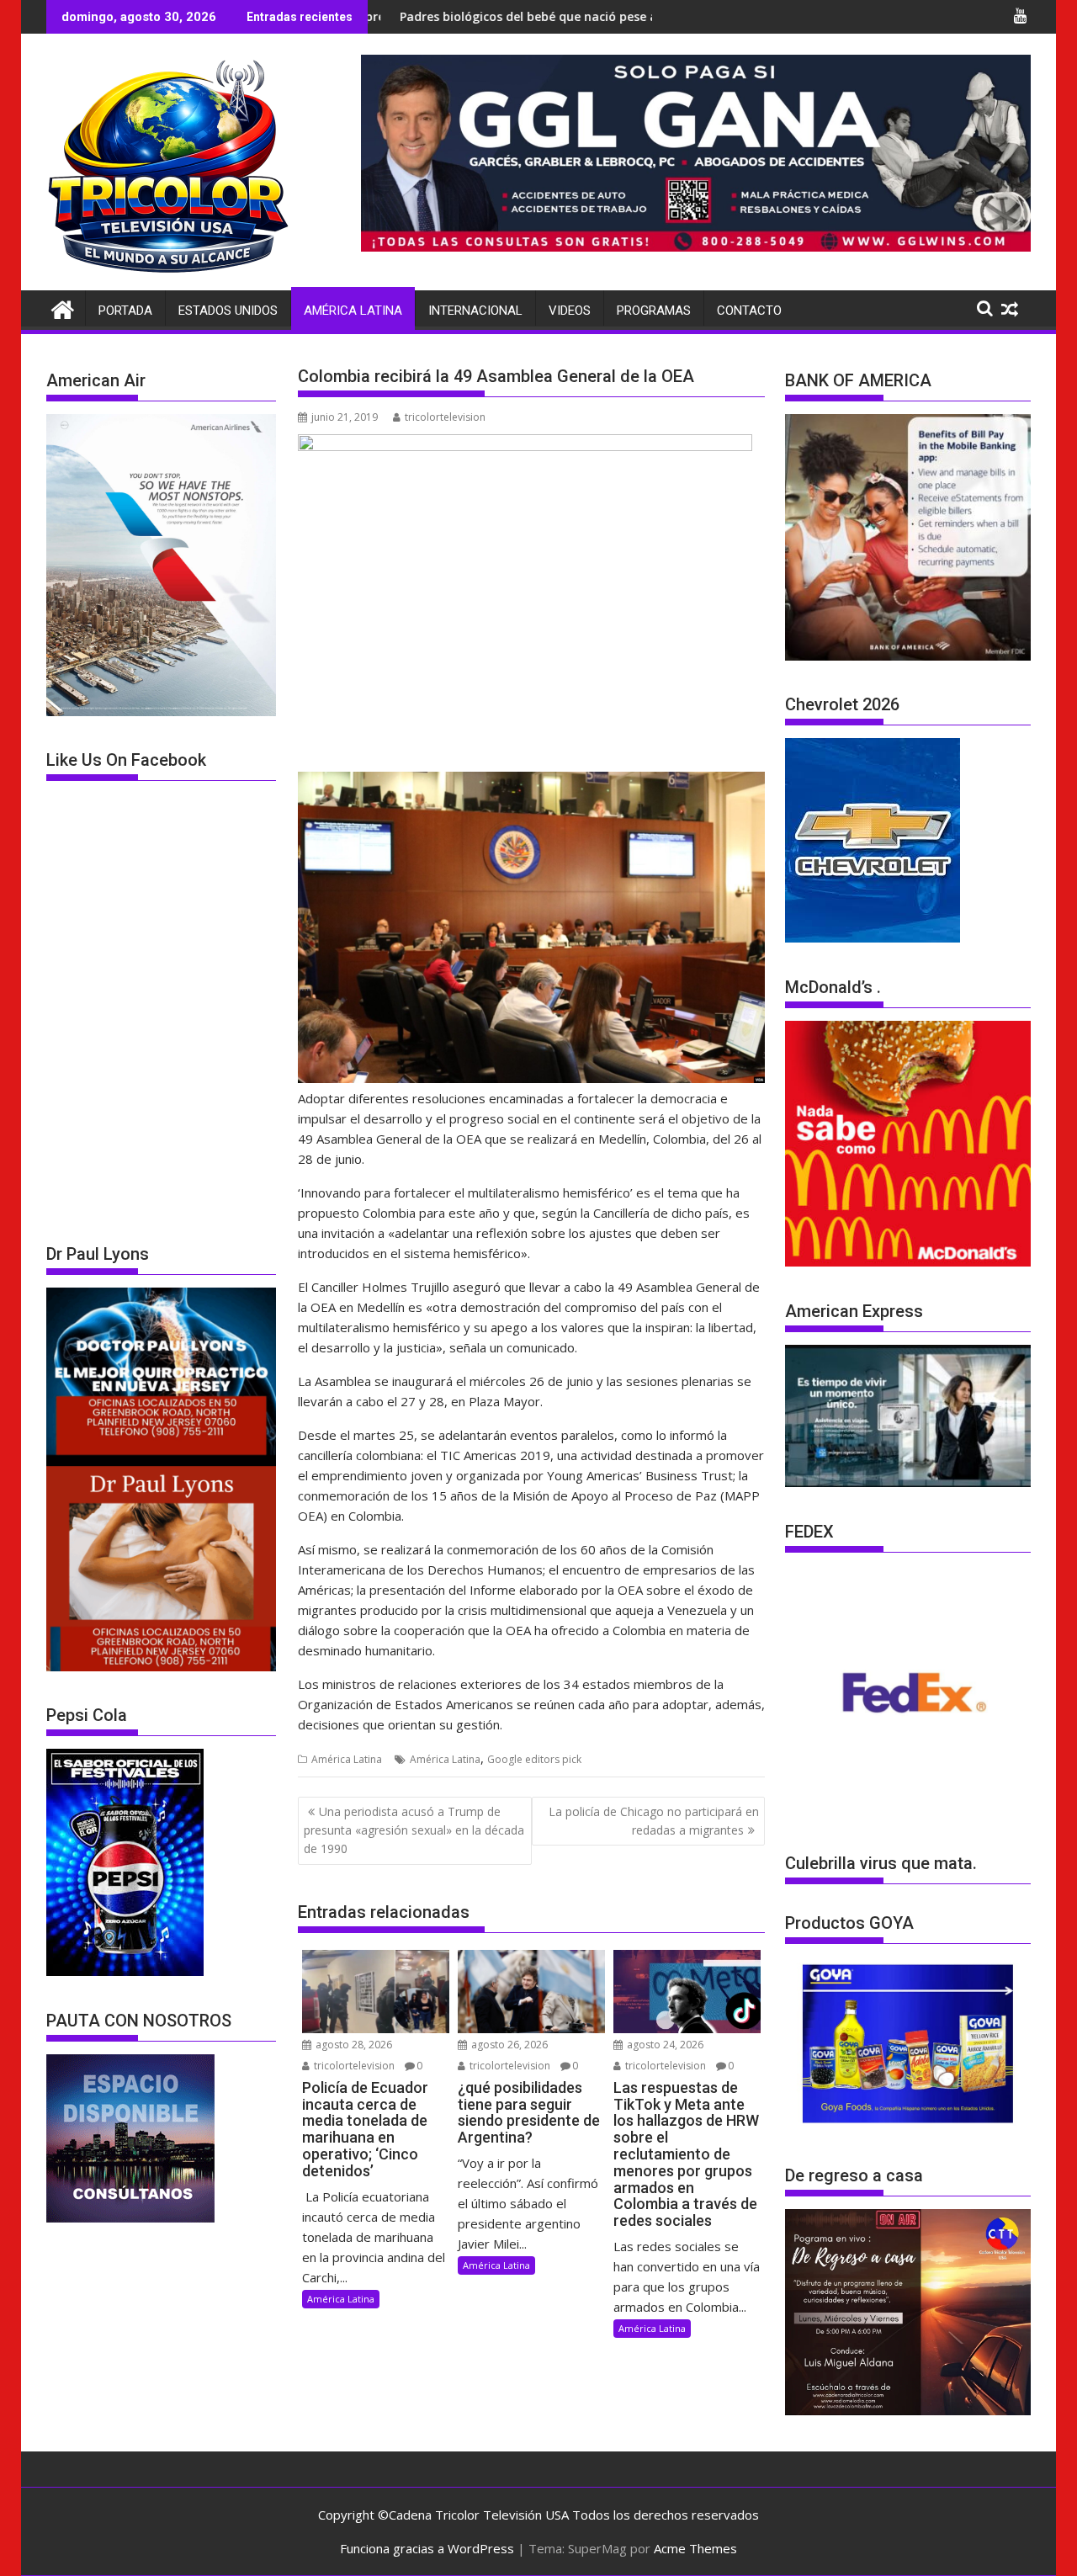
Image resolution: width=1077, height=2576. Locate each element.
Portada (125, 311)
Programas (654, 311)
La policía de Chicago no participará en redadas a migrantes (654, 1821)
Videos (570, 311)
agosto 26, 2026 (508, 2045)
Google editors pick (534, 1759)
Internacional (475, 311)
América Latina (353, 311)
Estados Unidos (228, 311)
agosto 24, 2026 (664, 2045)
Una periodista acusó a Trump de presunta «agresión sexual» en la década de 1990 (414, 1830)
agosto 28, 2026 (353, 2045)
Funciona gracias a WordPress (427, 2548)
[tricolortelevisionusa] (63, 308)
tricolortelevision (445, 417)
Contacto (749, 311)
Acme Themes (695, 2548)
